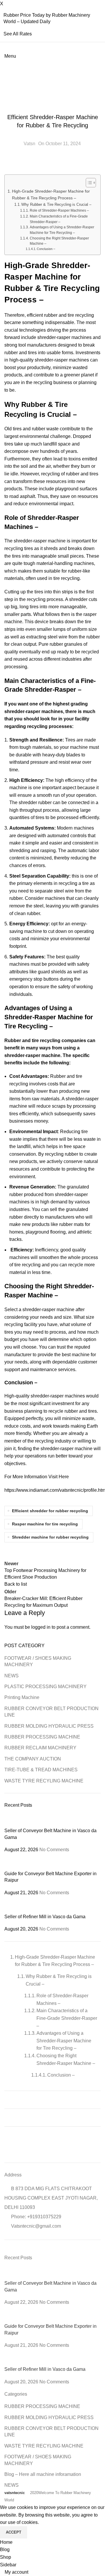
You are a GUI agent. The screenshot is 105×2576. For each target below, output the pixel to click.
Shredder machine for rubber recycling (50, 1537)
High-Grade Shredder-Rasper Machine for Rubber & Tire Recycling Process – (51, 195)
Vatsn (29, 144)
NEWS (12, 1676)
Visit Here (59, 1477)
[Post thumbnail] (52, 1821)
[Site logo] (5, 63)
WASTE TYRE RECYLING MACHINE (52, 105)
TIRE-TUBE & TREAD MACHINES (41, 1770)
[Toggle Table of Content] (88, 183)
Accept (14, 2532)
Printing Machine (22, 1697)
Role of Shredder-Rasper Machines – (59, 210)
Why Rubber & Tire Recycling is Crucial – (56, 204)
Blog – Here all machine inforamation (43, 2474)
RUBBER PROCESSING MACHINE (42, 1737)
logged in (41, 1627)
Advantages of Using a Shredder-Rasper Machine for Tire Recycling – (62, 230)
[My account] (6, 71)
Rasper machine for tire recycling (45, 1524)
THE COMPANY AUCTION (33, 1759)
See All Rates (18, 34)
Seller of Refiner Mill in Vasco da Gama (45, 1917)
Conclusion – (46, 249)
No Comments (54, 1850)
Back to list (16, 1584)
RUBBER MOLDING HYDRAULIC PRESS (49, 1726)
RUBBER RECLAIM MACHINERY (40, 1748)
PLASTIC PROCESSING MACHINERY (45, 1687)
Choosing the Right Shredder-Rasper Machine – (59, 241)
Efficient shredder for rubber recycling (50, 1511)
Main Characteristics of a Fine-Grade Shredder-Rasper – (59, 219)
